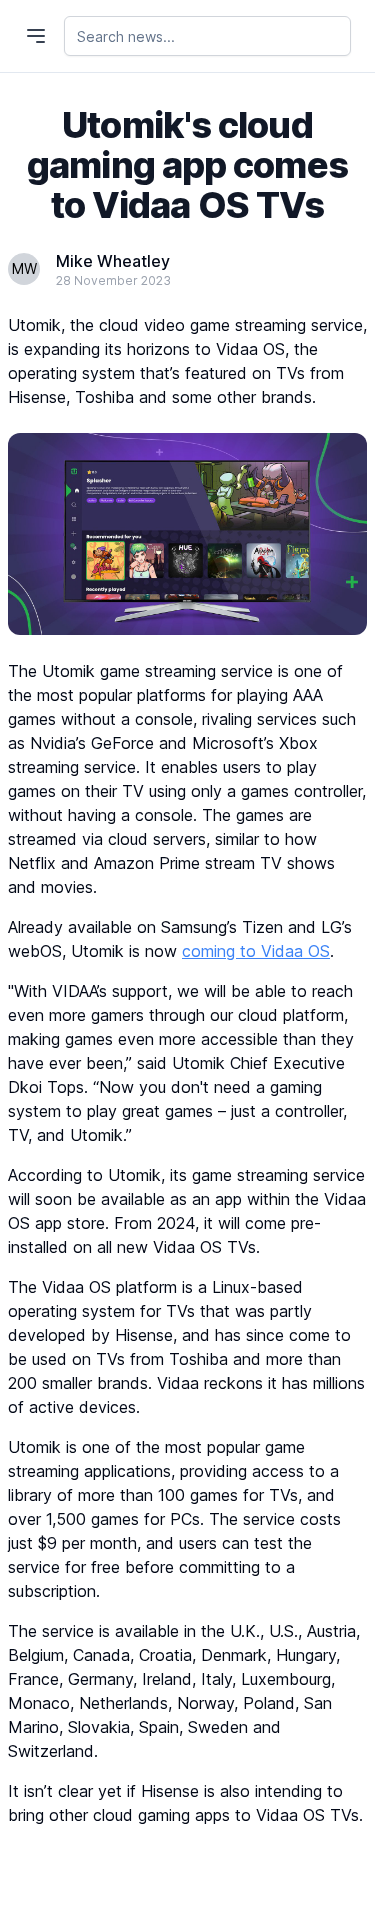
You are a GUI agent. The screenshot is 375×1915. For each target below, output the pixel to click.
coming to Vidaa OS (256, 951)
